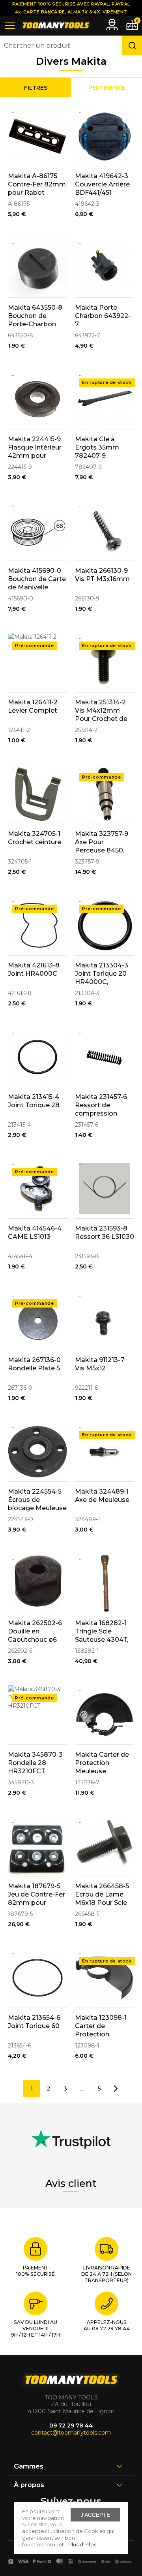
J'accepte (95, 2515)
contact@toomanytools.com (71, 2433)
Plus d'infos (82, 2544)
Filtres (36, 88)
